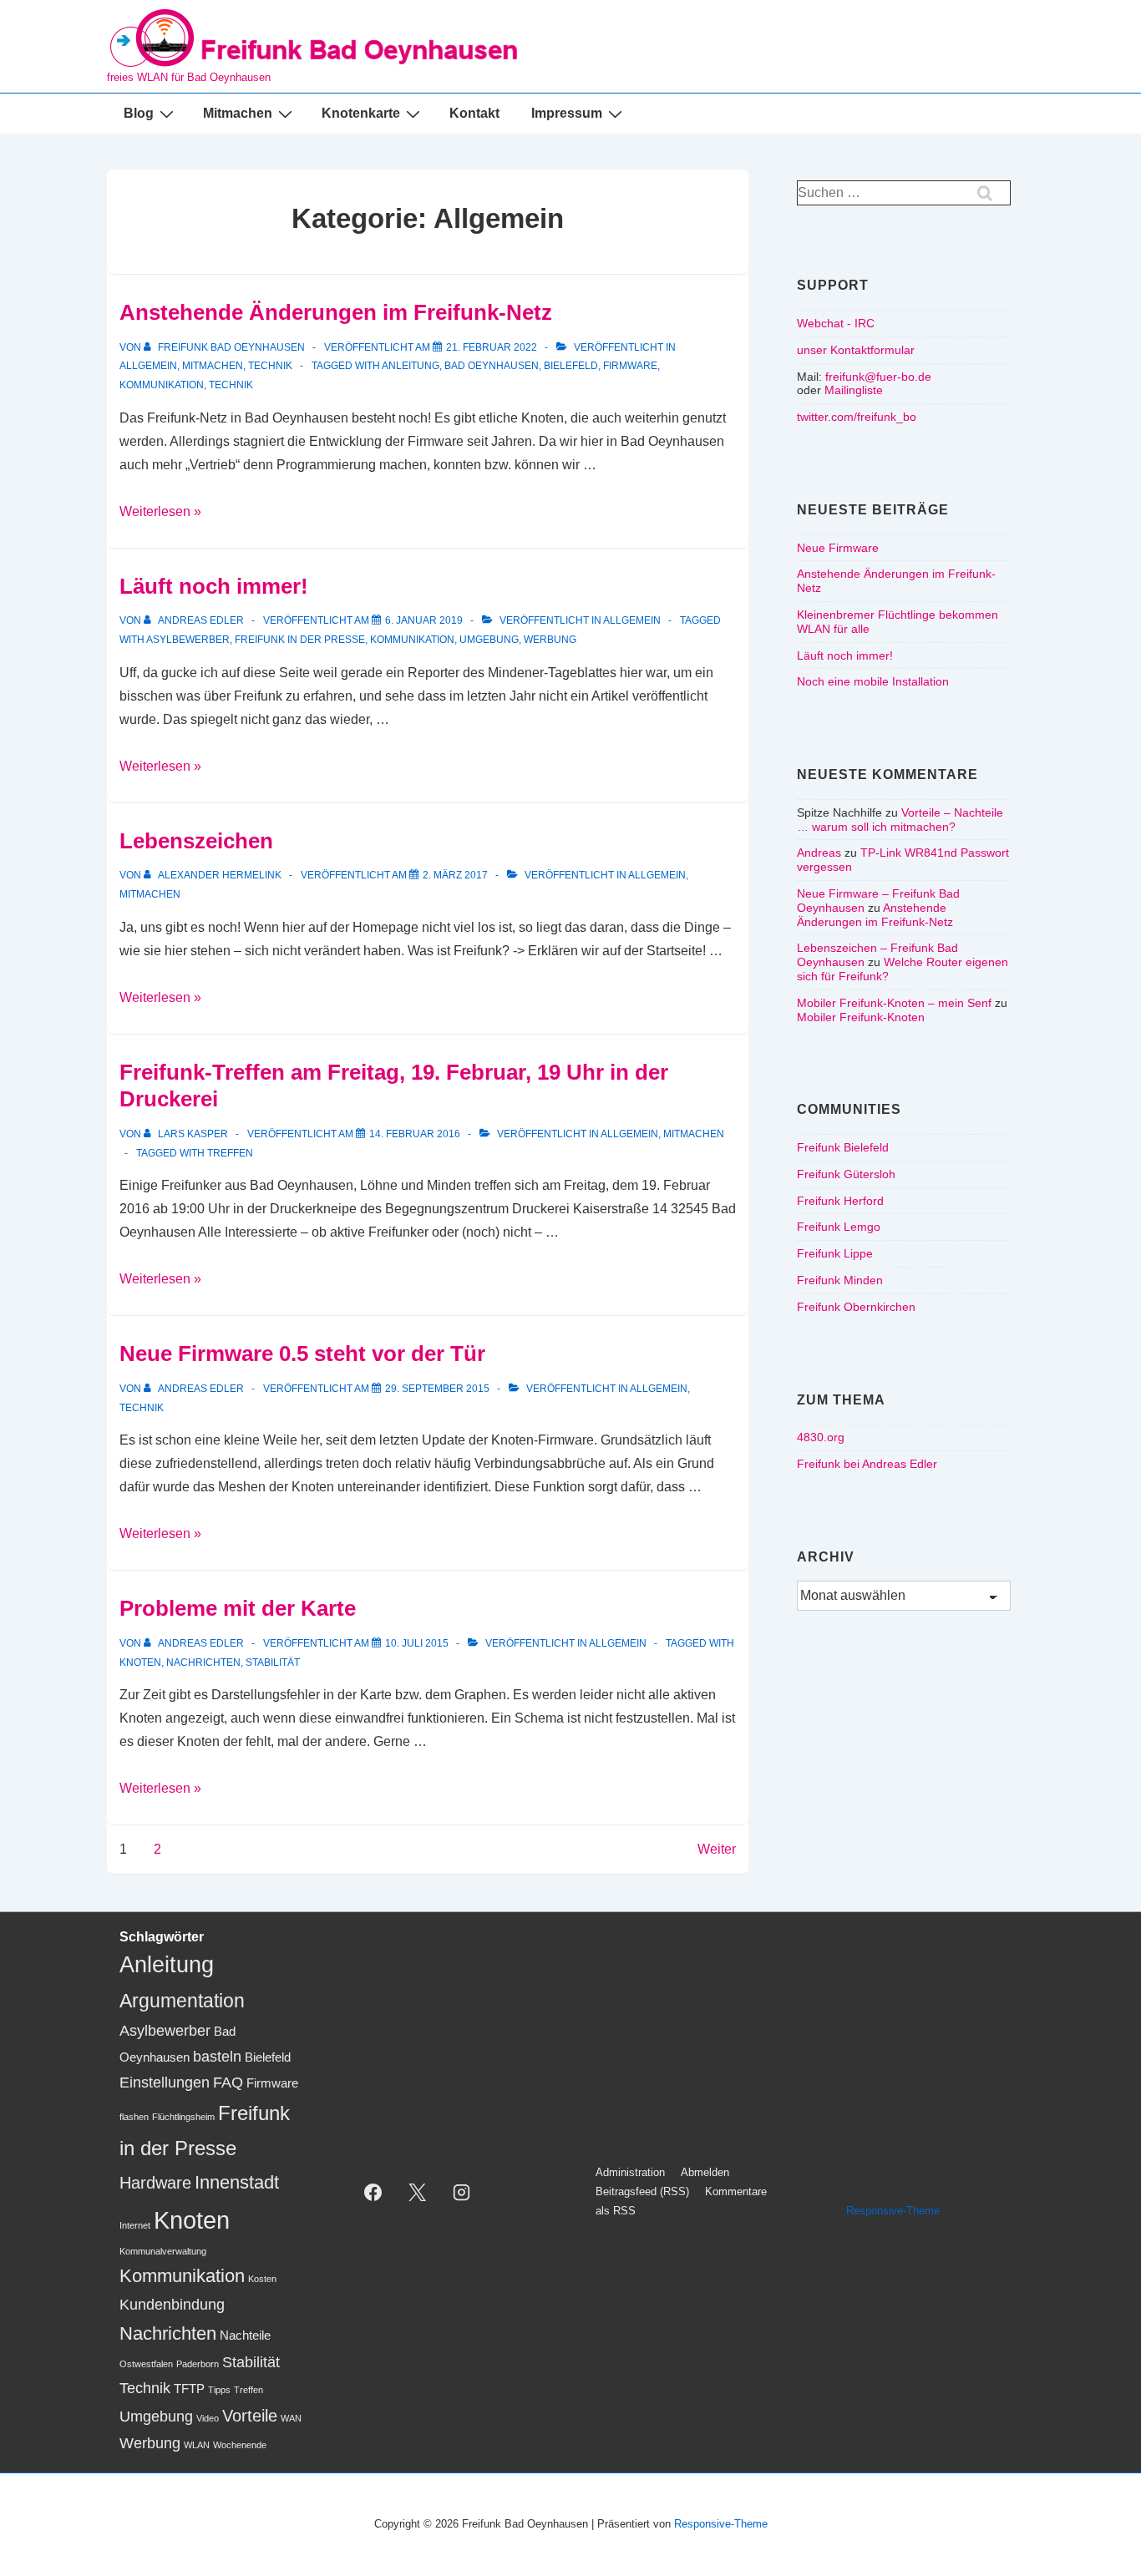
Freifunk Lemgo (839, 1227)
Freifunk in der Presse (300, 640)
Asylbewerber (188, 640)
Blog (139, 113)
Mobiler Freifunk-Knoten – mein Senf (894, 1003)
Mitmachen (238, 113)
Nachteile (245, 2336)
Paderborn (198, 2364)
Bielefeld (571, 366)
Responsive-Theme (893, 2211)
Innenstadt (237, 2182)
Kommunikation (162, 385)
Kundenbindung (172, 2305)
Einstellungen (165, 2083)
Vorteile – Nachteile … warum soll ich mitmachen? (900, 820)
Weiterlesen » (160, 511)
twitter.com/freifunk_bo (857, 417)
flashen (134, 2117)
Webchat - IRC (836, 323)
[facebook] (373, 2192)
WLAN (197, 2445)
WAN (291, 2418)
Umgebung (489, 640)
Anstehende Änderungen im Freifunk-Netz (336, 312)
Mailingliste (854, 390)
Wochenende (240, 2445)
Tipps (219, 2390)
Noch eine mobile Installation (873, 681)
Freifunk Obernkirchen (856, 1307)
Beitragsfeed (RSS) (642, 2191)
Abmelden (705, 2172)
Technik (270, 366)
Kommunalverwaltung (163, 2251)
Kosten (262, 2279)
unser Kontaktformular (856, 350)
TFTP (189, 2389)
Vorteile (250, 2416)
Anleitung (411, 366)
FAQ (228, 2083)
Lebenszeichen (196, 841)
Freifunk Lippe (835, 1253)
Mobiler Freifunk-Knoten (861, 1017)
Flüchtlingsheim (183, 2117)
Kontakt (474, 113)
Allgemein (148, 366)
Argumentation (182, 2001)
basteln (217, 2057)
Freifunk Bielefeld (843, 1147)
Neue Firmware (838, 548)
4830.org (821, 1437)
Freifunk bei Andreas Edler (867, 1464)
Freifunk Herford (840, 1201)
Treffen (230, 1153)
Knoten (140, 1663)
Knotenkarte (361, 113)
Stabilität (273, 1663)
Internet (135, 2225)
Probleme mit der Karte (238, 1608)
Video (208, 2418)
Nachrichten (203, 1663)
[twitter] (418, 2192)
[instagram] (462, 2192)
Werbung (550, 640)
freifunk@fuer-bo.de (878, 377)
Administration (630, 2172)
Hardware (155, 2183)
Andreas (819, 853)
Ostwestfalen (146, 2364)
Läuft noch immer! (214, 586)
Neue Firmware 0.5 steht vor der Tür (302, 1354)
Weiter (717, 1849)
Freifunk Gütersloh (846, 1174)
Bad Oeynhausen (492, 366)
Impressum (567, 113)
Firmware (630, 366)
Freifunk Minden (840, 1280)
